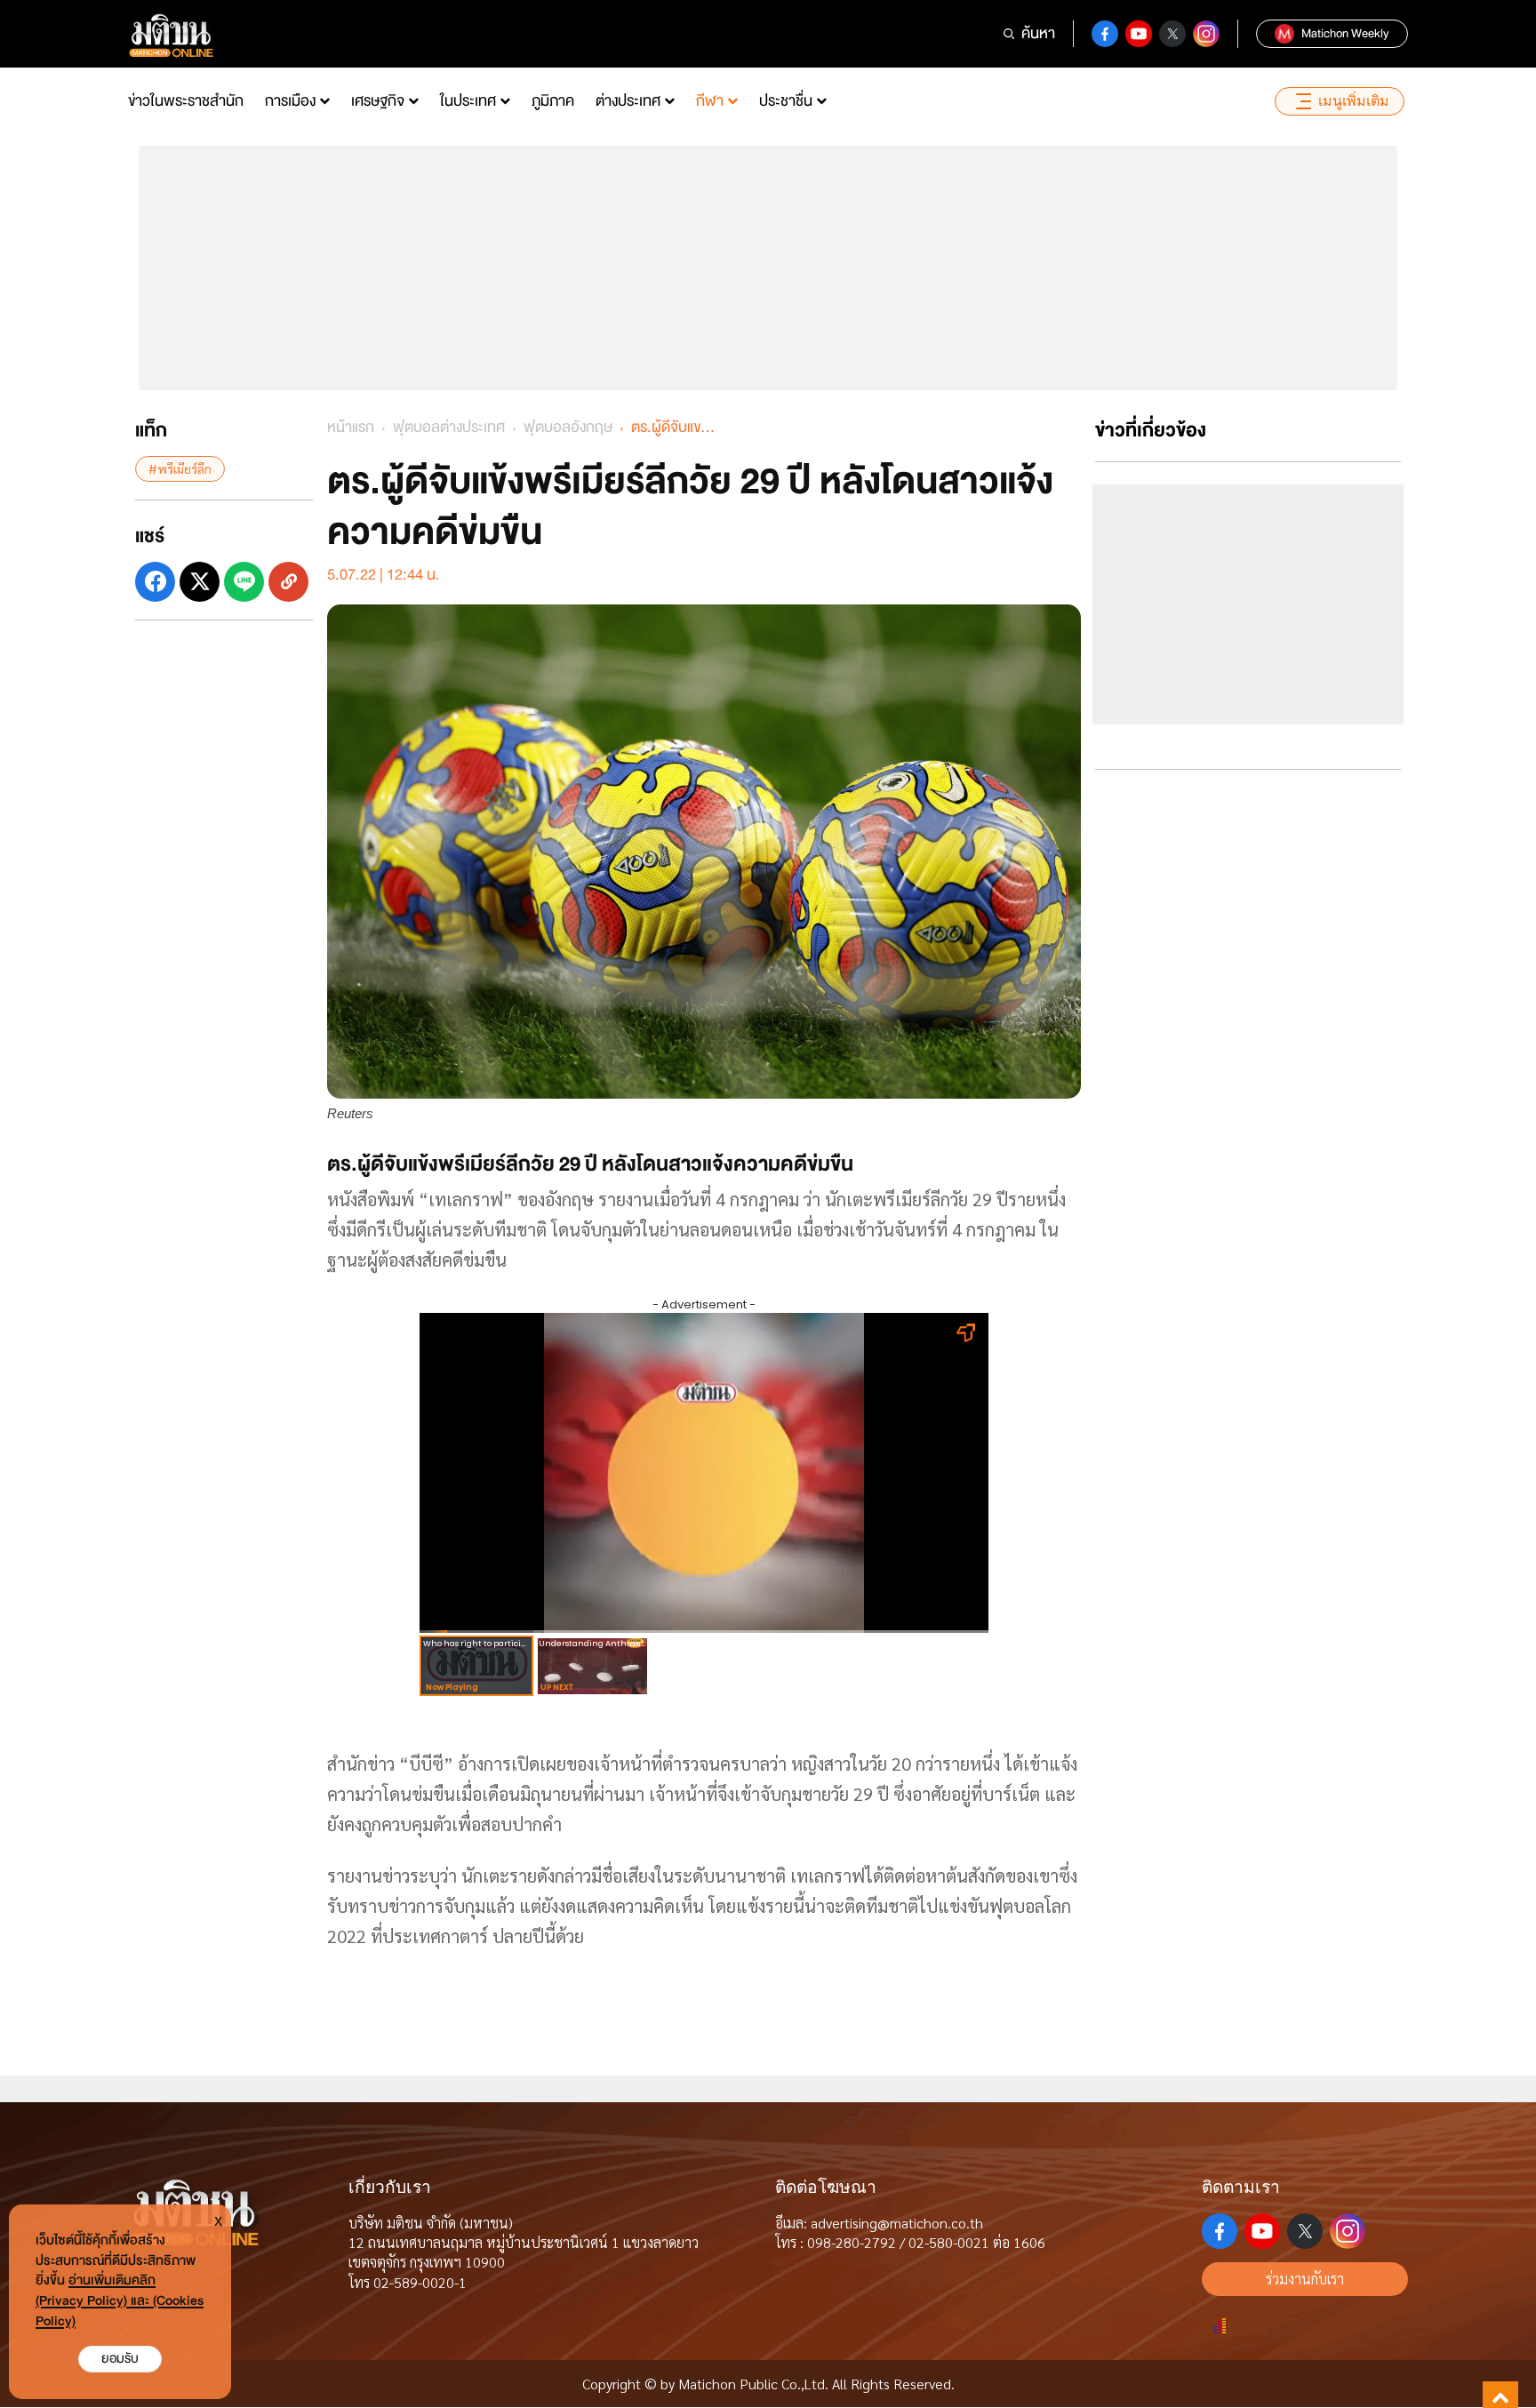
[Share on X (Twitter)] (200, 582)
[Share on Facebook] (155, 582)
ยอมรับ (120, 2359)
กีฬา (710, 101)
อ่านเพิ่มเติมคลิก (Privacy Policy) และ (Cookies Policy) (120, 2301)
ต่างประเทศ (628, 101)
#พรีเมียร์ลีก (180, 468)
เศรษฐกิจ (378, 101)
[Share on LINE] (244, 582)
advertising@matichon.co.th (897, 2223)
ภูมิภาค (553, 101)
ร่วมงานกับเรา (1305, 2279)
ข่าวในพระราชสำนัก (186, 101)
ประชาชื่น (786, 101)
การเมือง (290, 101)
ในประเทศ (468, 101)
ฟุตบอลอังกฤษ (568, 427)
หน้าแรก (351, 427)
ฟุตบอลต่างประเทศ (449, 427)
